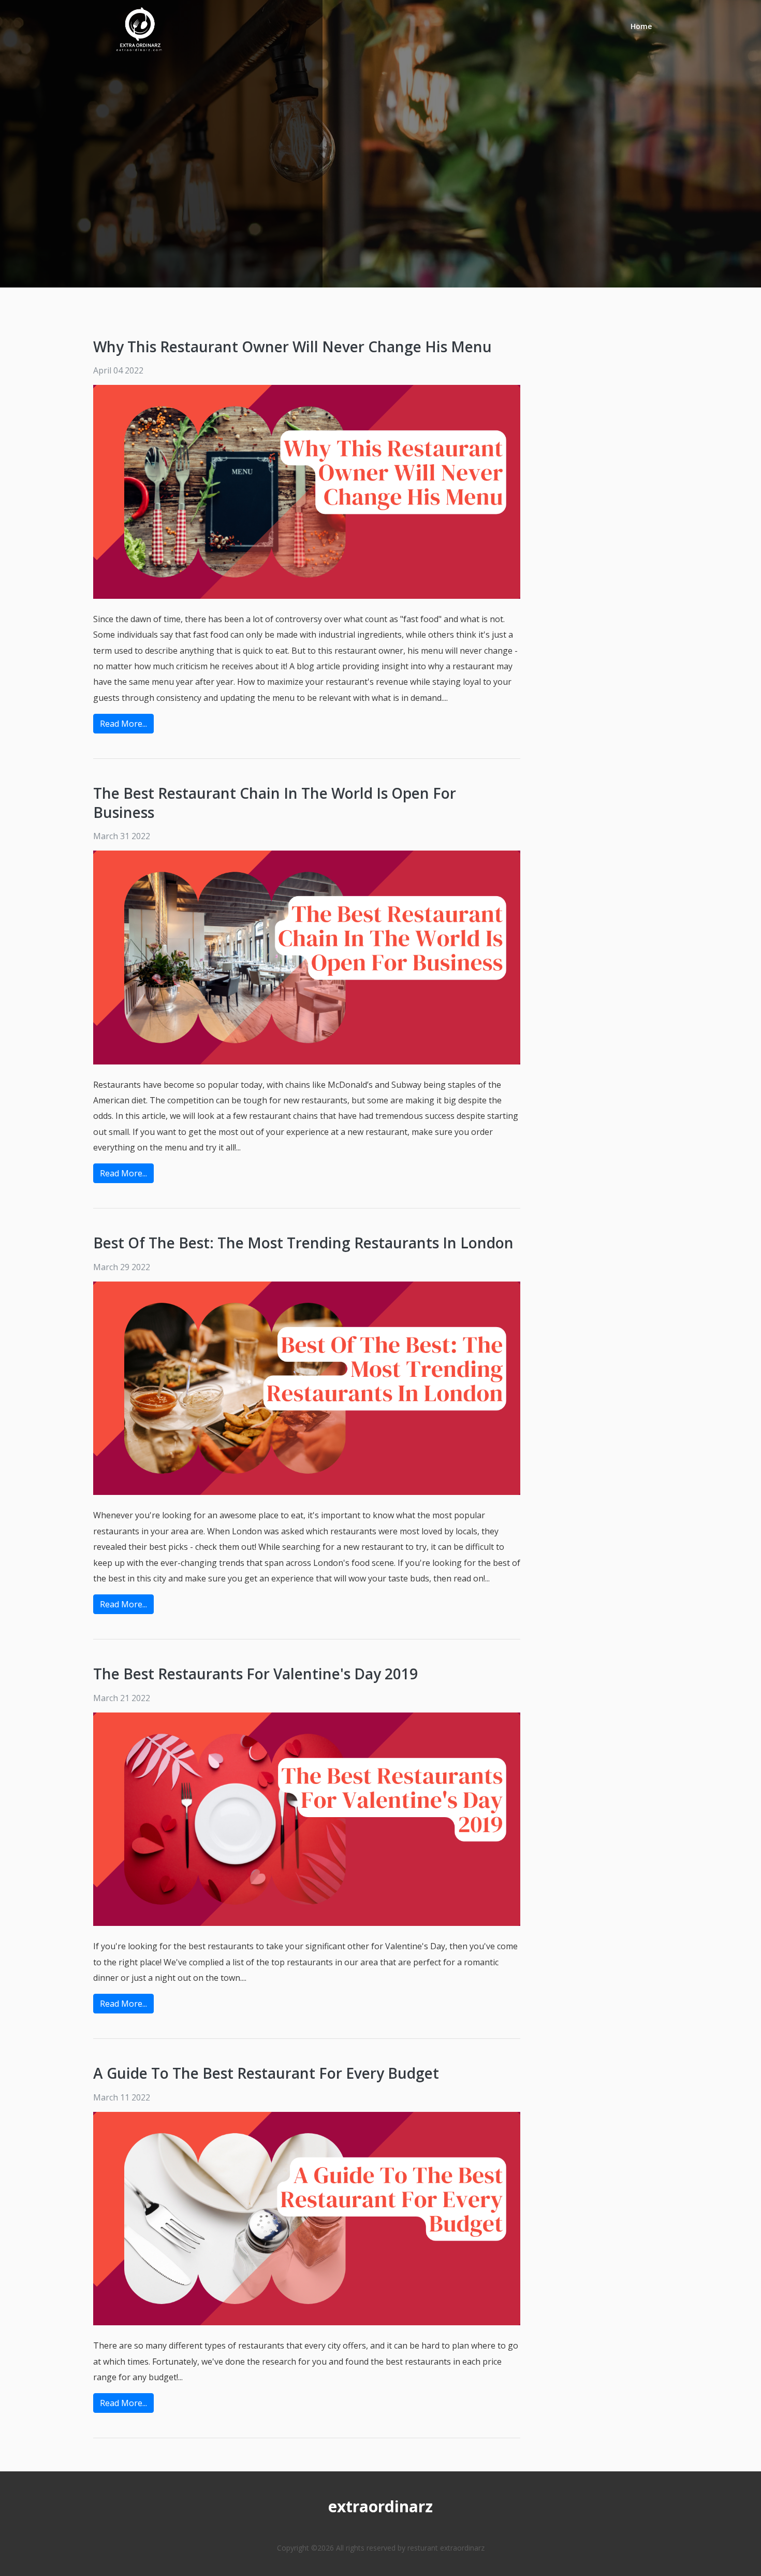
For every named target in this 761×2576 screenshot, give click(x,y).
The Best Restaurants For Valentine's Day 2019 (255, 1674)
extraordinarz (380, 2506)
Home (641, 26)
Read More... (123, 724)
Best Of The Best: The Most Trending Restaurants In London (303, 1243)
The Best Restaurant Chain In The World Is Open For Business (275, 802)
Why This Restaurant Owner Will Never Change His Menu (292, 347)
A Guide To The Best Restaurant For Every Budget (266, 2073)
